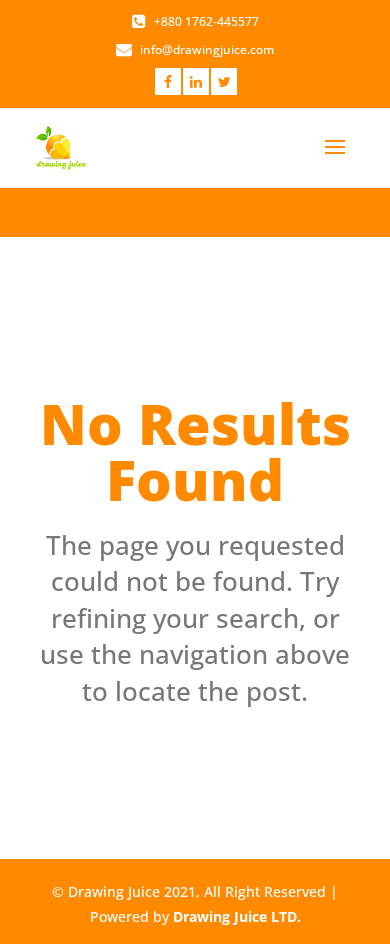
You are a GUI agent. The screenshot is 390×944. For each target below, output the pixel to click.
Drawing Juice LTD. (237, 916)
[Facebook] (168, 81)
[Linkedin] (196, 81)
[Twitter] (224, 81)
